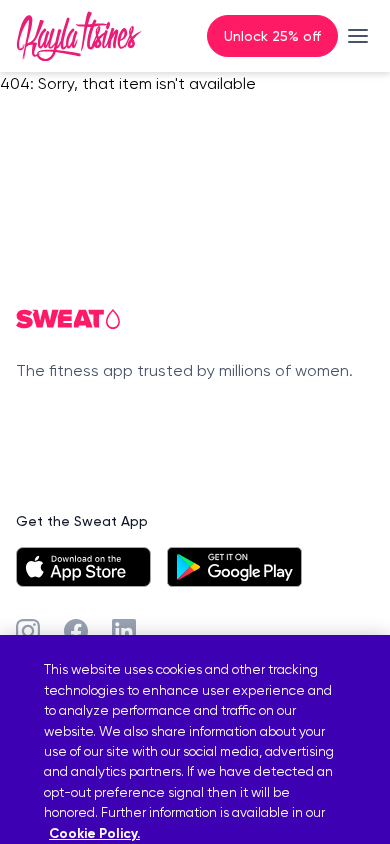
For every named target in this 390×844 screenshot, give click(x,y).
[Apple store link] (83, 567)
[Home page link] (79, 36)
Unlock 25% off (272, 35)
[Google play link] (234, 567)
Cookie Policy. (94, 833)
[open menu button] (358, 36)
